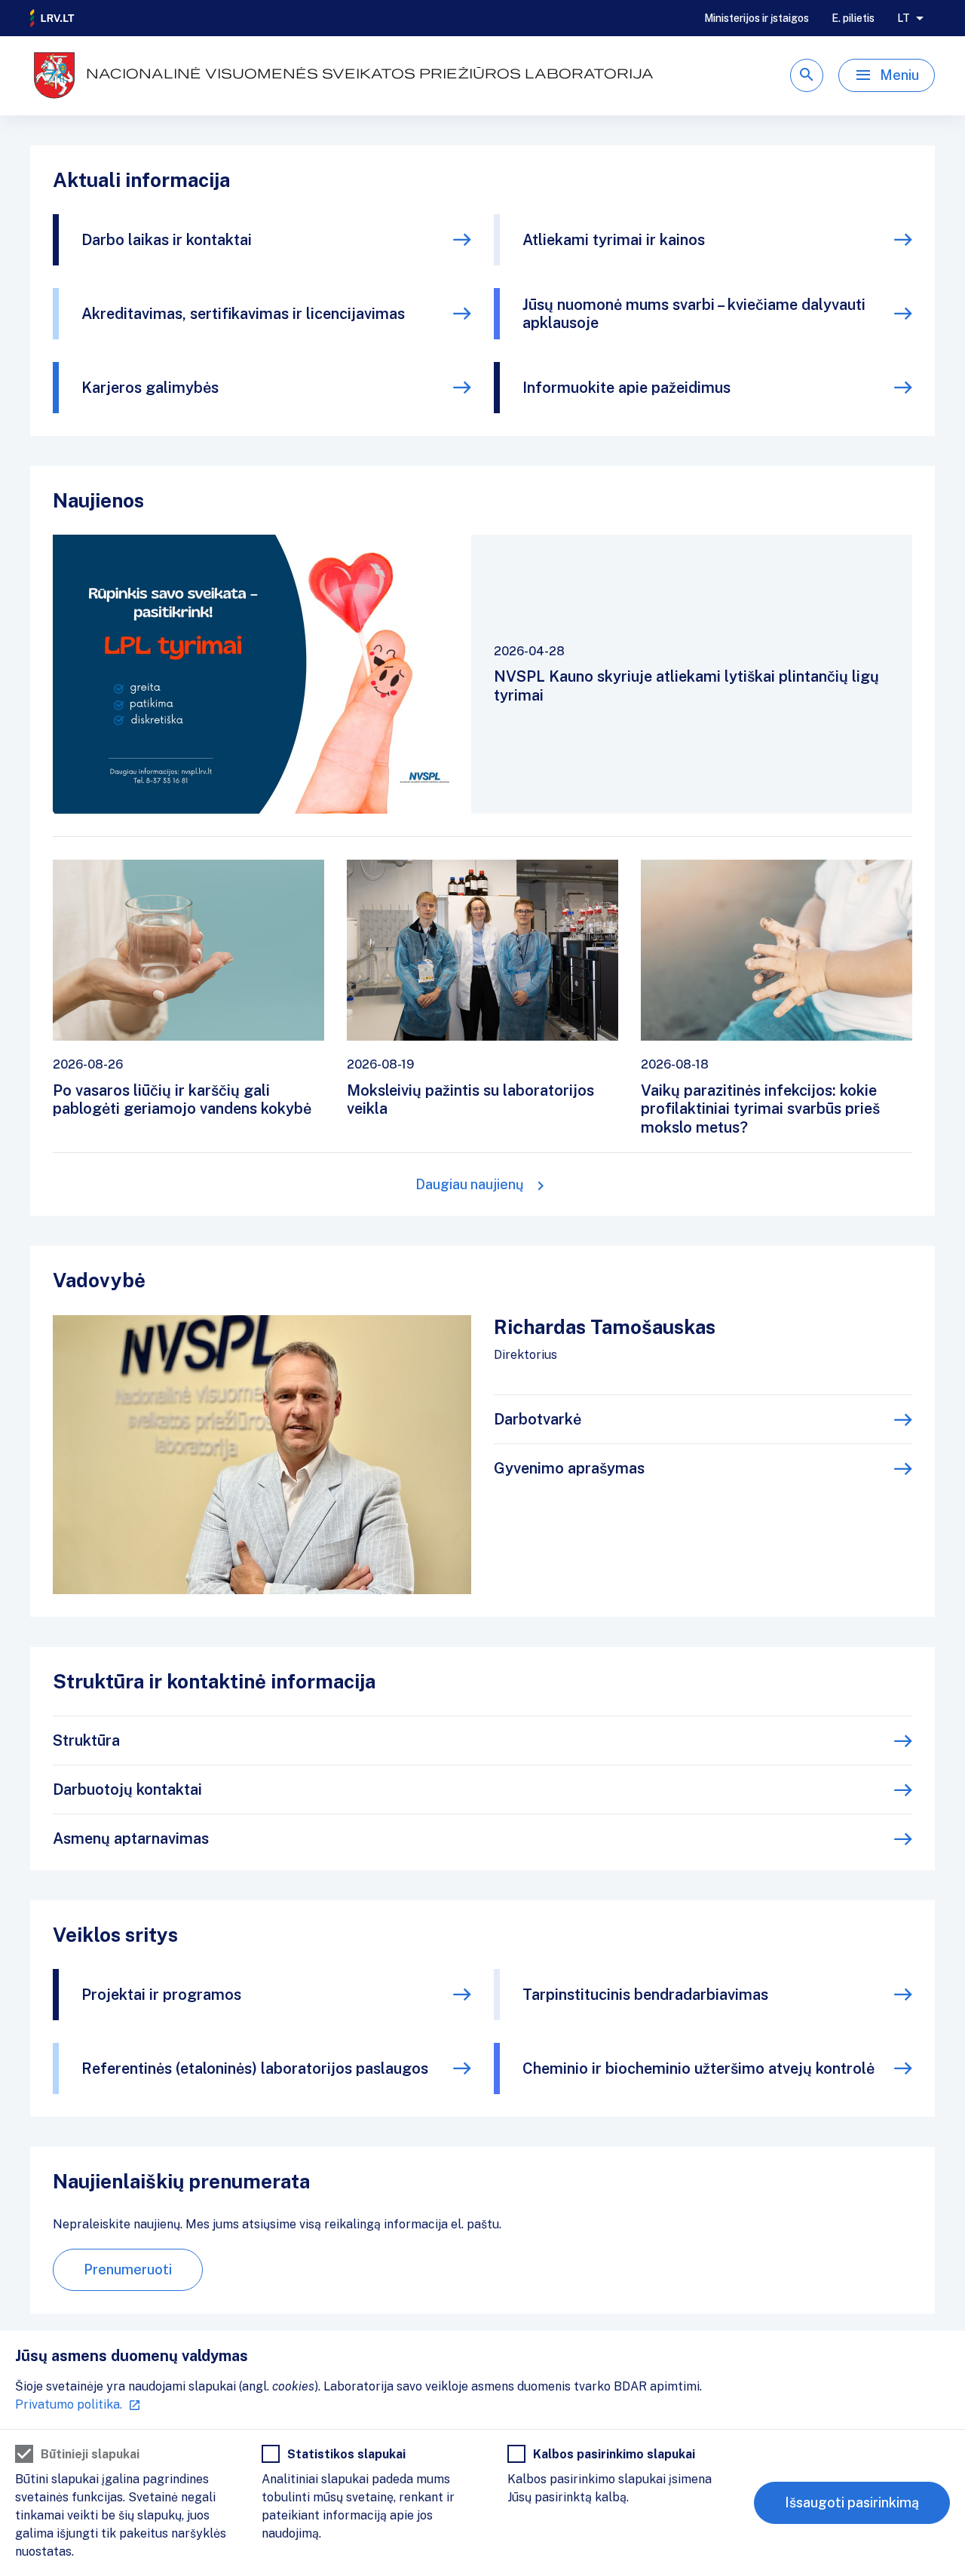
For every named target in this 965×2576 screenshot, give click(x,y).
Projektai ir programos (161, 1995)
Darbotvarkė (538, 1419)
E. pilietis (853, 18)
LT (904, 18)
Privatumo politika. (69, 2404)
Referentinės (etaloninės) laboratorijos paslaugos (255, 2068)
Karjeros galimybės (150, 388)
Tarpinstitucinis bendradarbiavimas (645, 1995)
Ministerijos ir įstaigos (757, 18)
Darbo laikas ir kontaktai (167, 240)
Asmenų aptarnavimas (131, 1838)
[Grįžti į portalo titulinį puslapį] (53, 18)
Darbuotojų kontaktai (127, 1789)
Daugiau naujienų (470, 1184)
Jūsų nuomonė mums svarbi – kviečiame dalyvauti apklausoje (694, 314)
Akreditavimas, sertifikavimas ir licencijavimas (243, 314)
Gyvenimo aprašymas (569, 1468)
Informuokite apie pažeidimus (626, 388)
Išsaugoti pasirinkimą (852, 2502)
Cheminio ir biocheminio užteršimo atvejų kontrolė (698, 2068)
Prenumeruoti (128, 2269)
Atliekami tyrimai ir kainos (614, 240)
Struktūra (86, 1740)
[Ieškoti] (807, 75)
